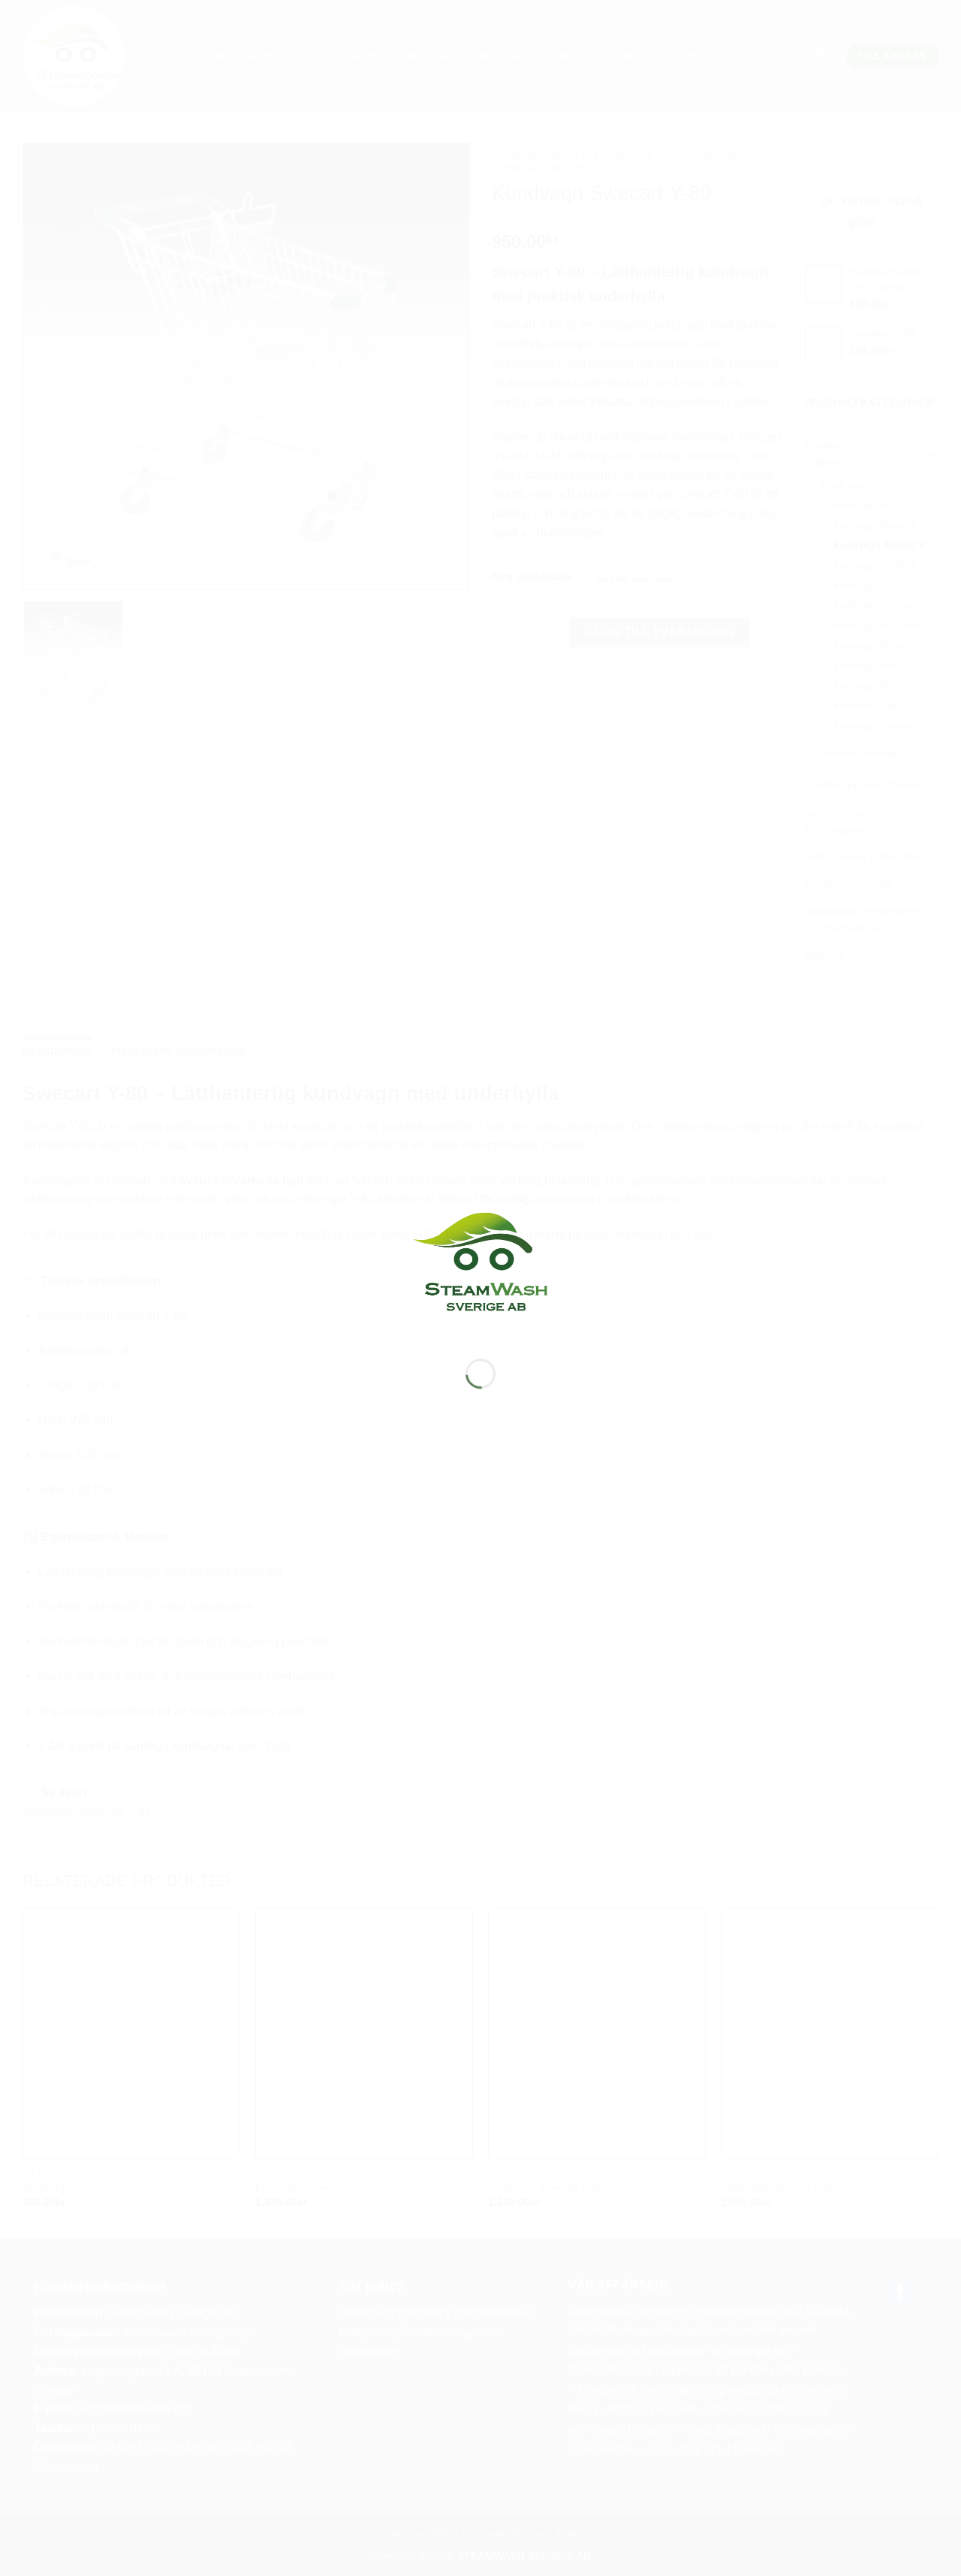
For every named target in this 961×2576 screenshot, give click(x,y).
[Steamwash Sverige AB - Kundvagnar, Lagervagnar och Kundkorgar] (480, 1261)
